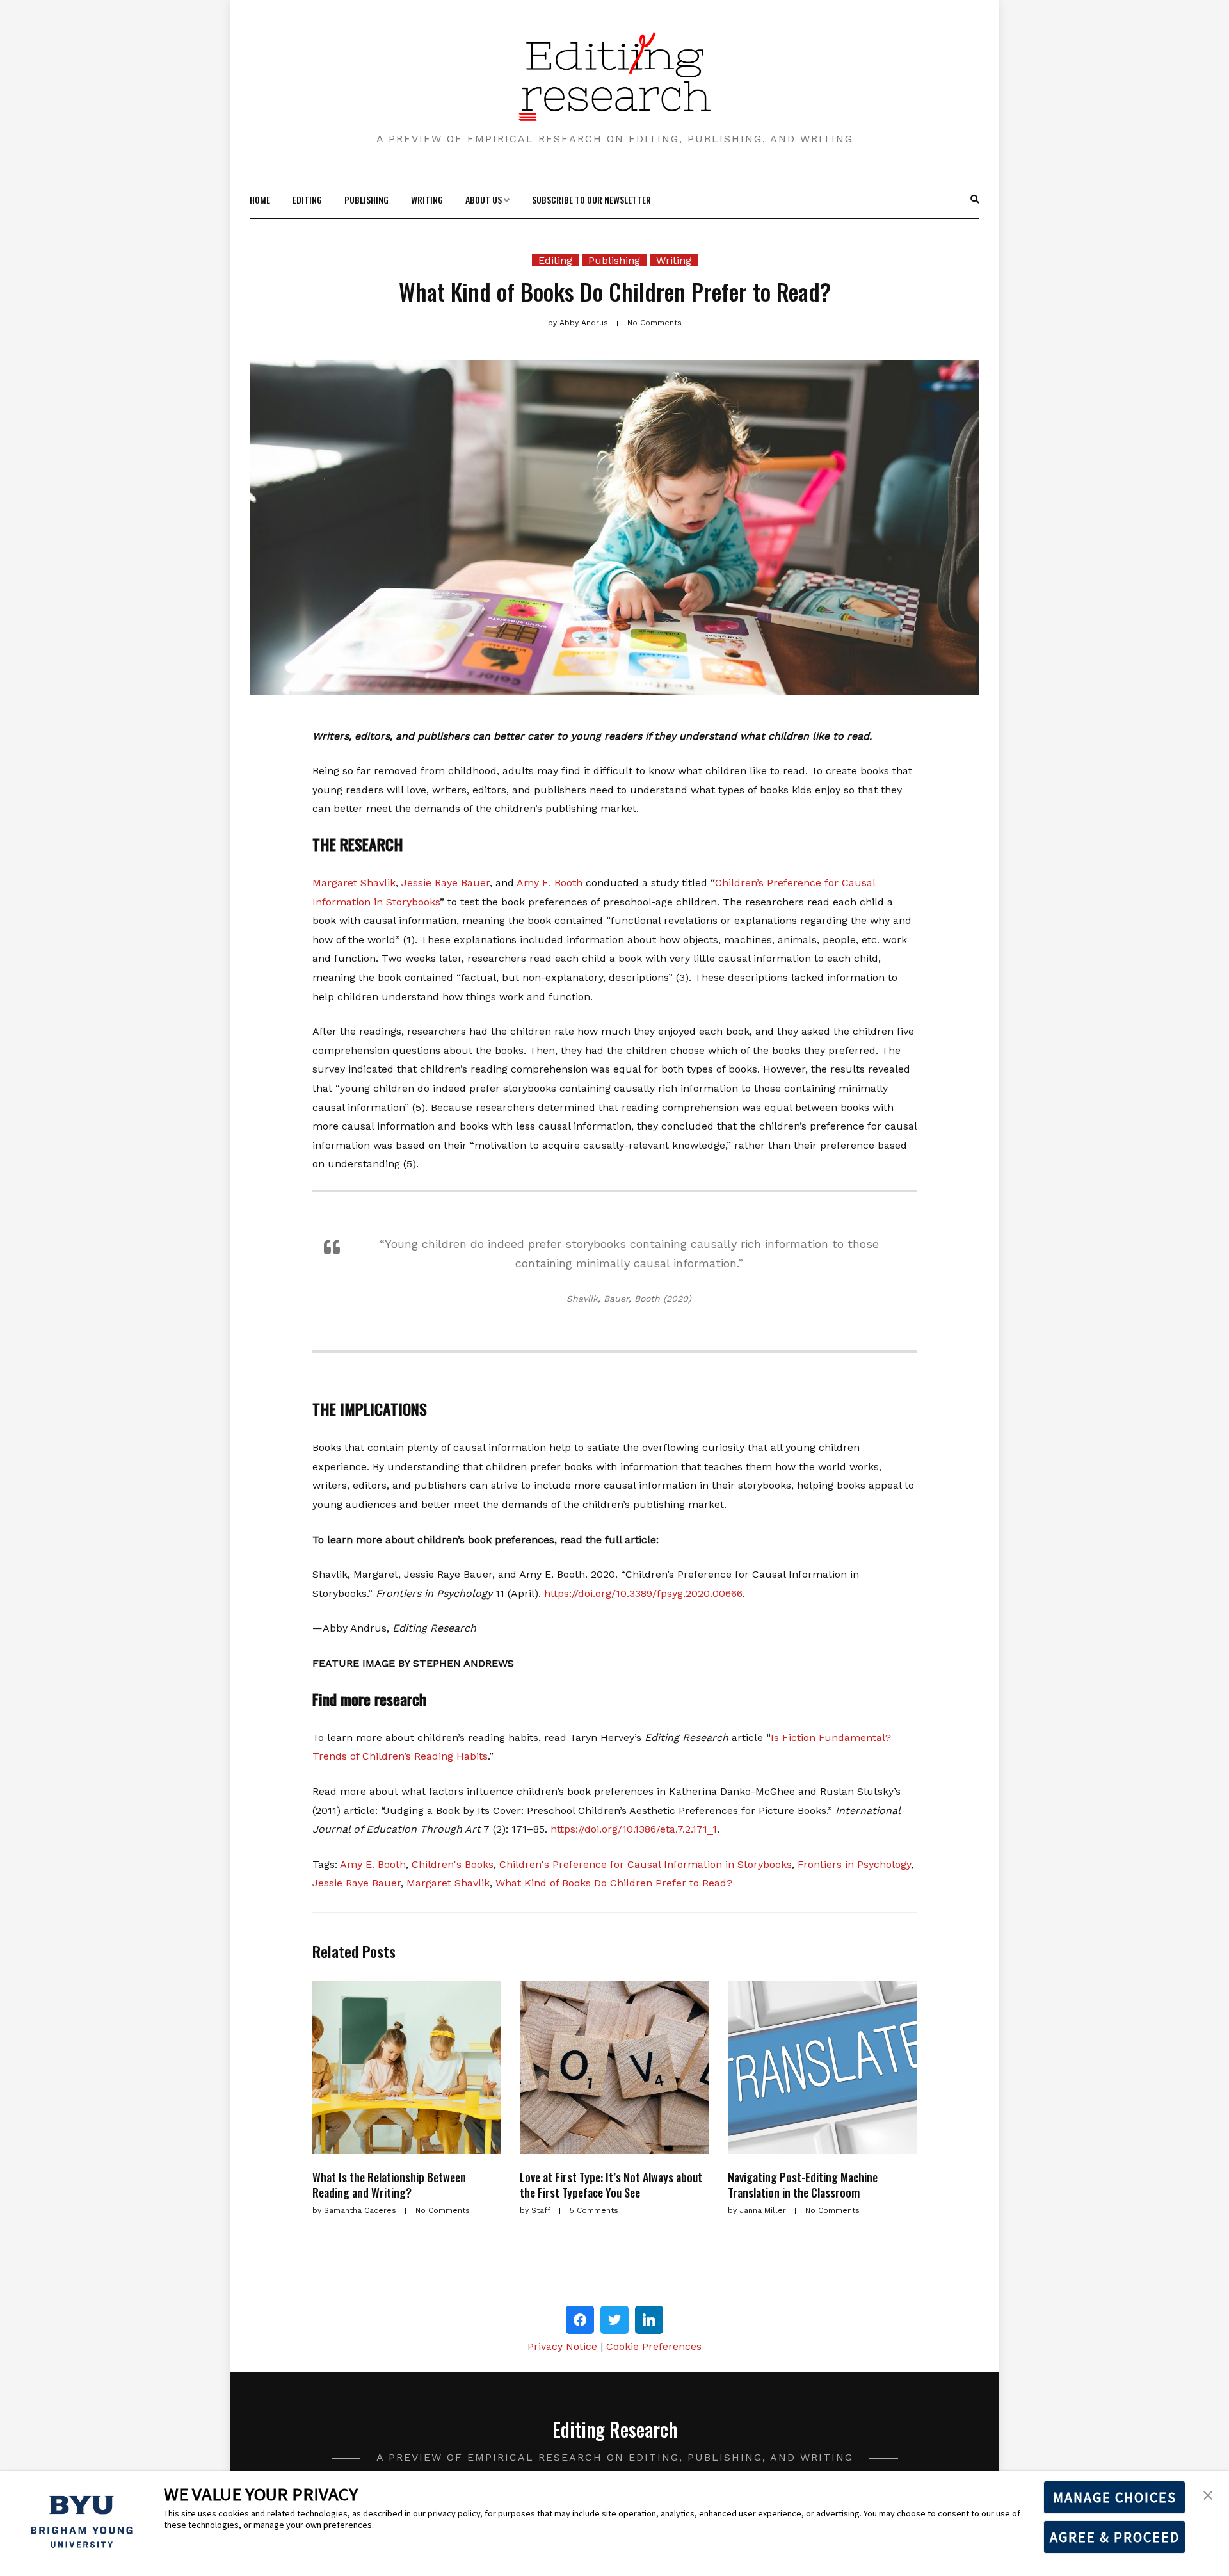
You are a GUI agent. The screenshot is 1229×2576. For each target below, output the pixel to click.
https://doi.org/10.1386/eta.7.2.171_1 (634, 1829)
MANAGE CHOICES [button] (1115, 2497)
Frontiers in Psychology (854, 1864)
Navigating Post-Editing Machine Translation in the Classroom (803, 2184)
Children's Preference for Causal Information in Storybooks (646, 1864)
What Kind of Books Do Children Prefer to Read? (614, 1883)
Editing (307, 199)
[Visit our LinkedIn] (649, 2320)
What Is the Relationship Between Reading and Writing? (389, 2184)
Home (260, 199)
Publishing (366, 199)
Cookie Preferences (654, 2346)
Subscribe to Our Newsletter (591, 199)
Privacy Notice (562, 2346)
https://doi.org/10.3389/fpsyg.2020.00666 (643, 1593)
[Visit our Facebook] (580, 2320)
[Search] (975, 200)
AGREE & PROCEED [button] (1115, 2537)
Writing (427, 199)
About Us (484, 199)
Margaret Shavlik (354, 883)
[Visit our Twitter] (614, 2320)
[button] (1208, 2494)
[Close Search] (968, 200)
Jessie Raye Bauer (446, 883)
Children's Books (453, 1864)
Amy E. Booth (550, 883)
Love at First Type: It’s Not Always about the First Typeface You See (611, 2184)
